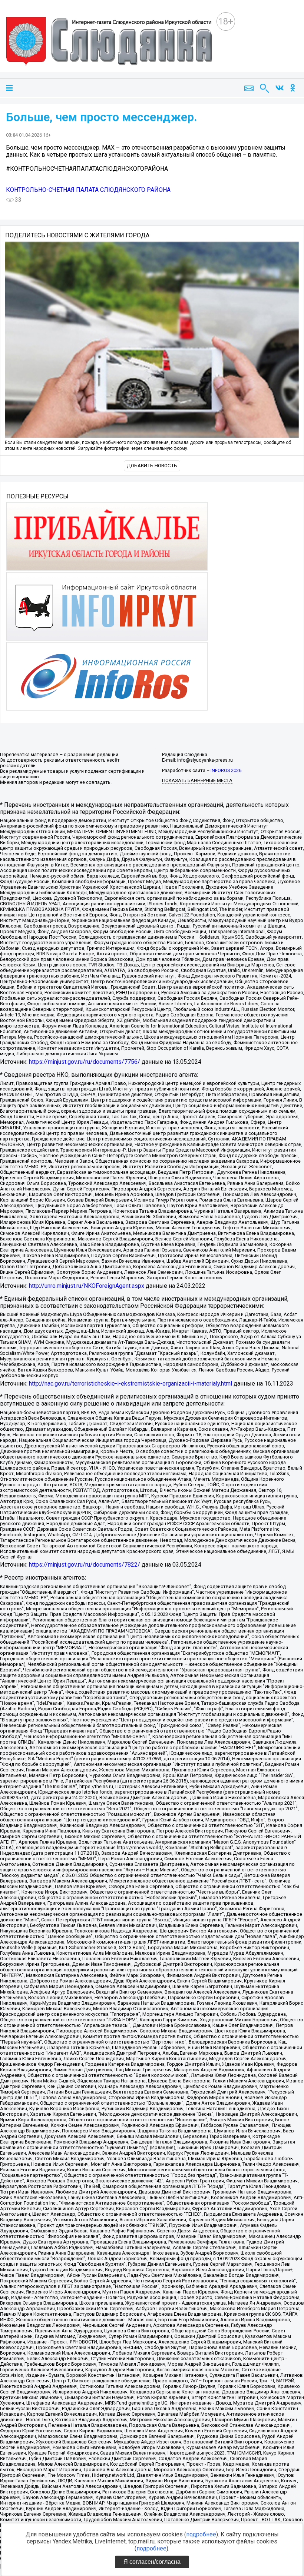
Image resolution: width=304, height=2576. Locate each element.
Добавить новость (152, 466)
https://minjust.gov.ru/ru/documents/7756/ (85, 1062)
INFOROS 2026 (226, 770)
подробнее (201, 2534)
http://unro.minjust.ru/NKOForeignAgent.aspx (87, 1286)
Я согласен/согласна (152, 2562)
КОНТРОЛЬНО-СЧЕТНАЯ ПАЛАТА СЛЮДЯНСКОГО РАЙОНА (88, 190)
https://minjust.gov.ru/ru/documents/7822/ (85, 1565)
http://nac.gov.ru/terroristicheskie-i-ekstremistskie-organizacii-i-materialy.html (130, 1384)
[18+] (111, 42)
